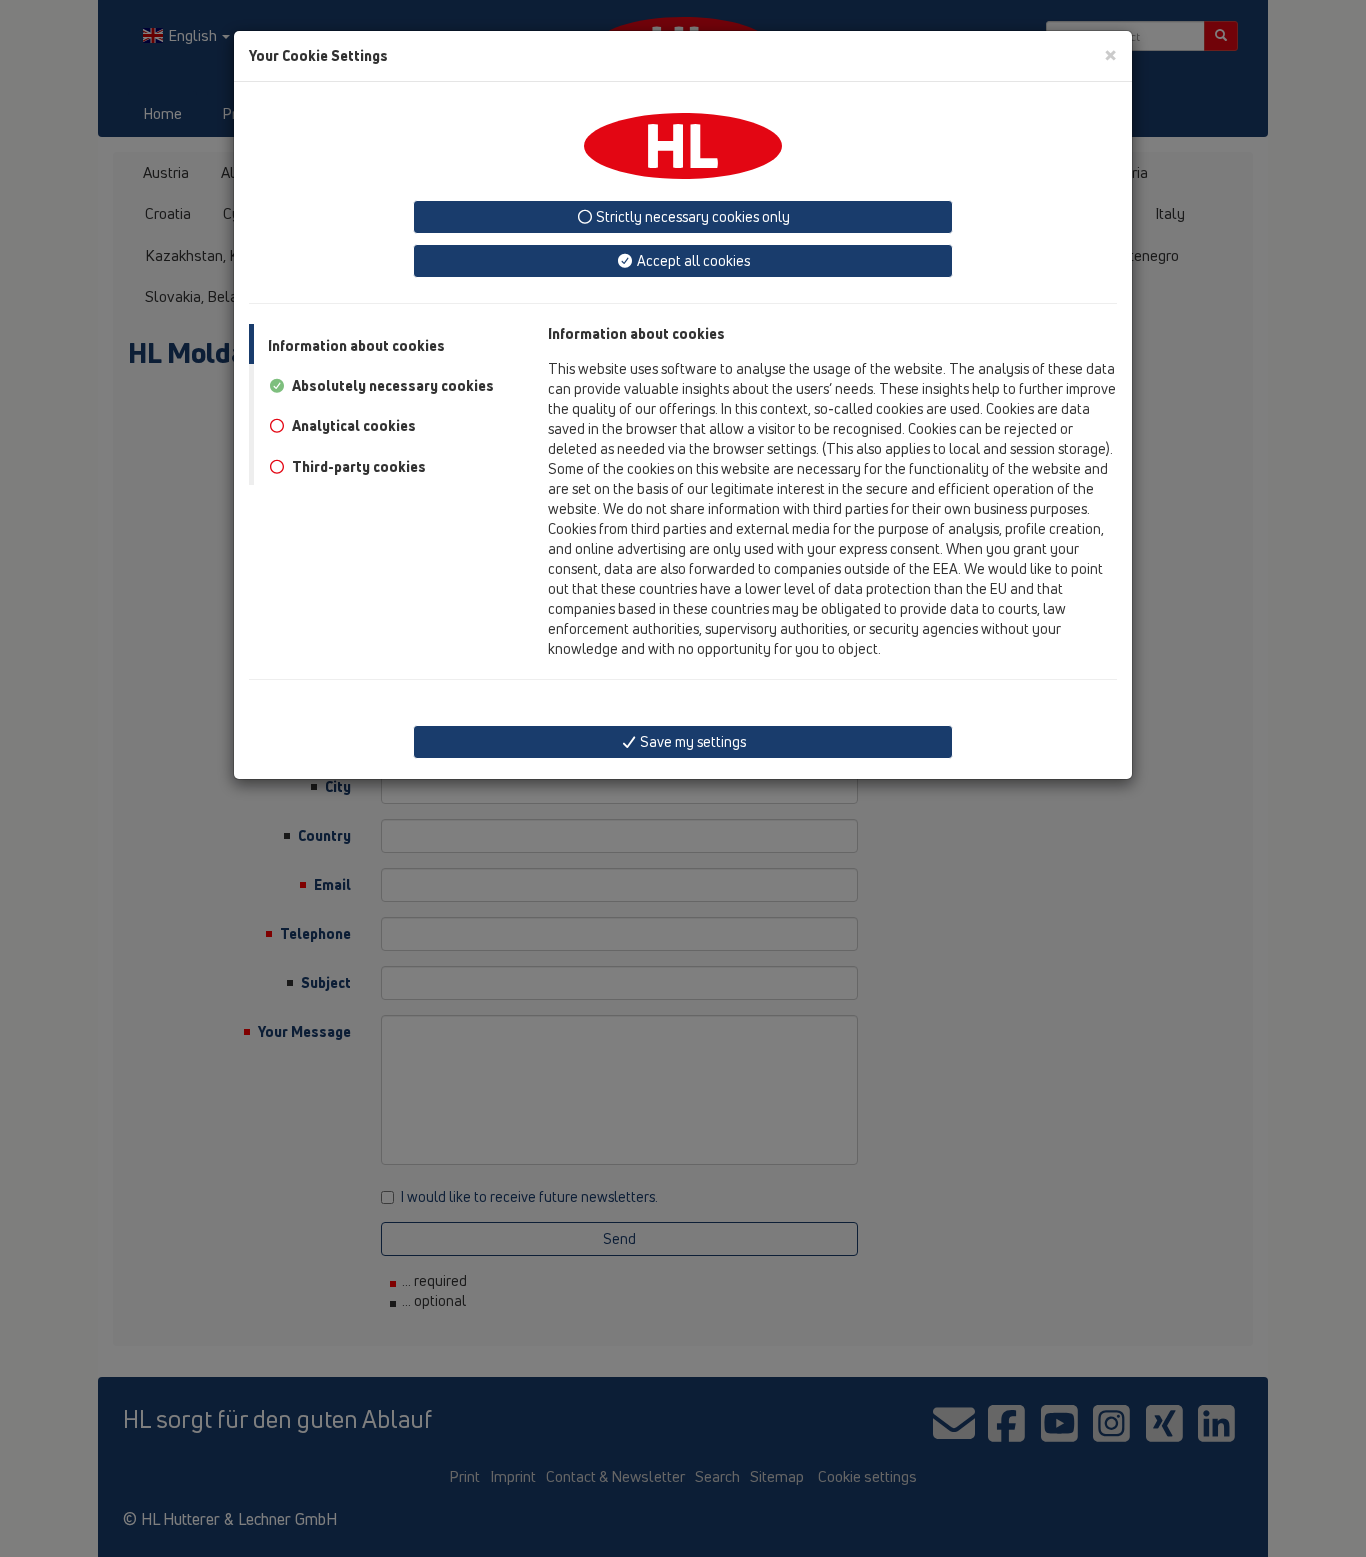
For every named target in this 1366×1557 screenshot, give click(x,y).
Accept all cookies (692, 260)
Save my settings (691, 741)
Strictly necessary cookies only (691, 216)
